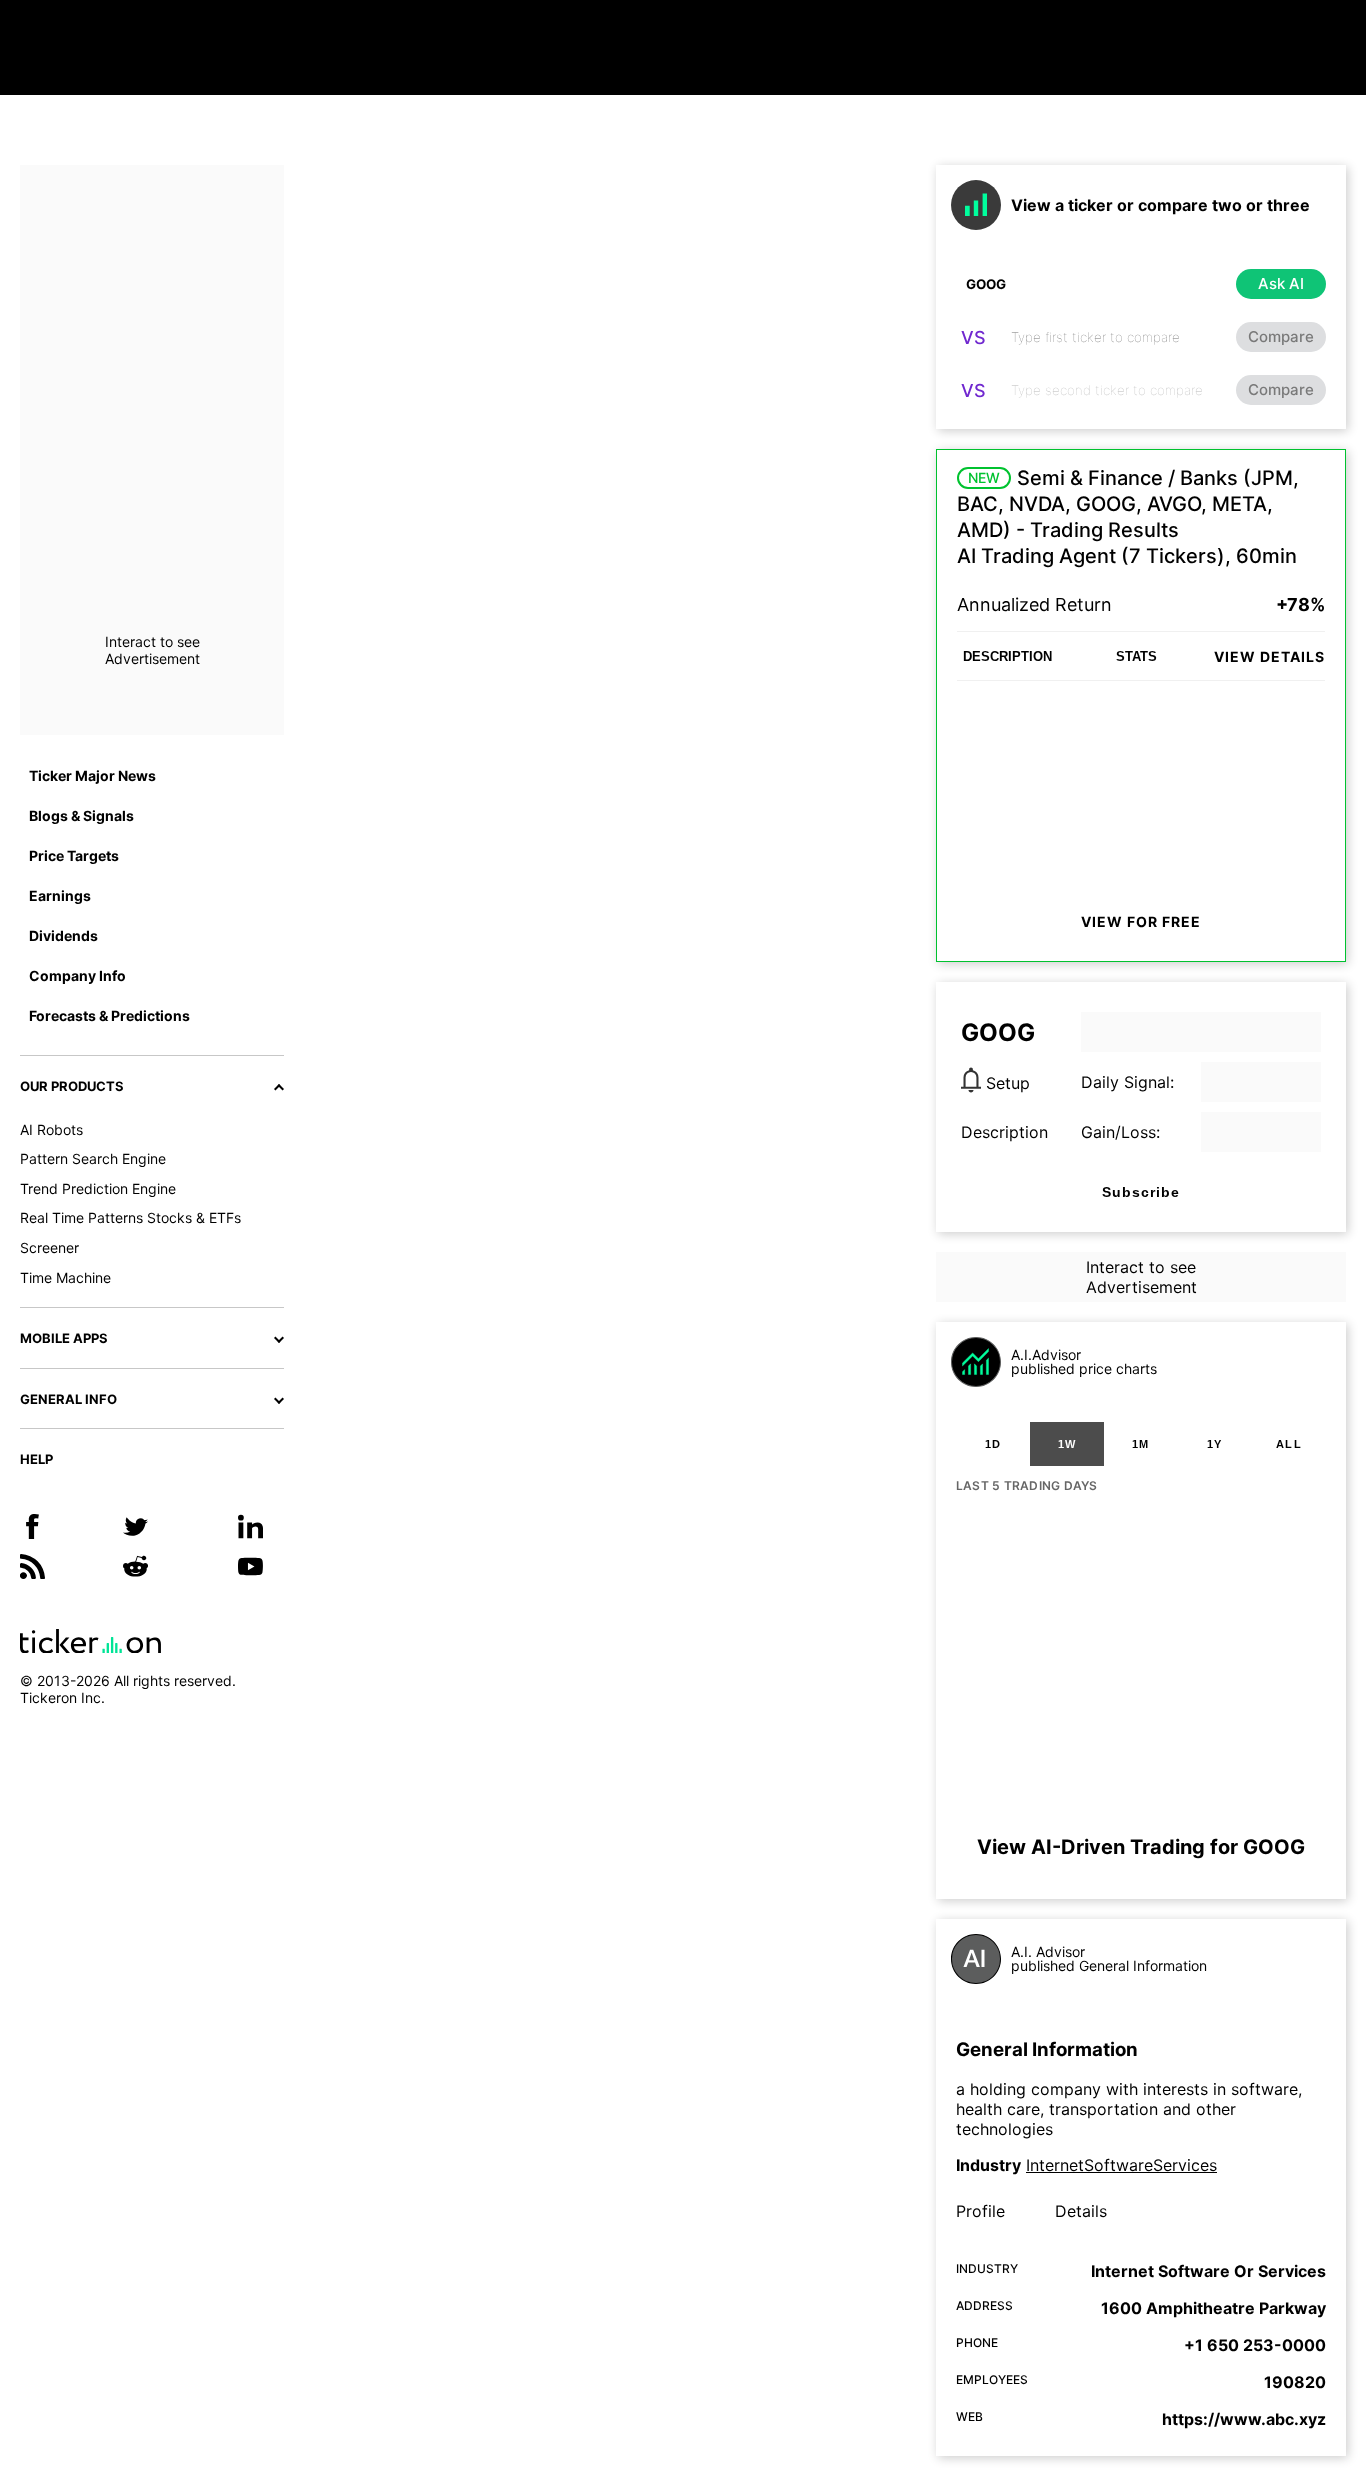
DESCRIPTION (1007, 656)
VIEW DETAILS (1269, 656)
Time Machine (65, 1277)
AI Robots (51, 1129)
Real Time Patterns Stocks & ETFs (130, 1217)
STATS (1136, 656)
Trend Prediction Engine (98, 1188)
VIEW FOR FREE (1141, 921)
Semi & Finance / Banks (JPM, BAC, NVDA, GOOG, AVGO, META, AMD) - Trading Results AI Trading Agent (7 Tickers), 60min (1128, 517)
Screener (49, 1247)
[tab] (993, 1444)
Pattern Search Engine (93, 1158)
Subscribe (1141, 1192)
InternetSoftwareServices (1121, 2165)
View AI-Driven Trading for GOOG (1141, 1847)
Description (1004, 1132)
